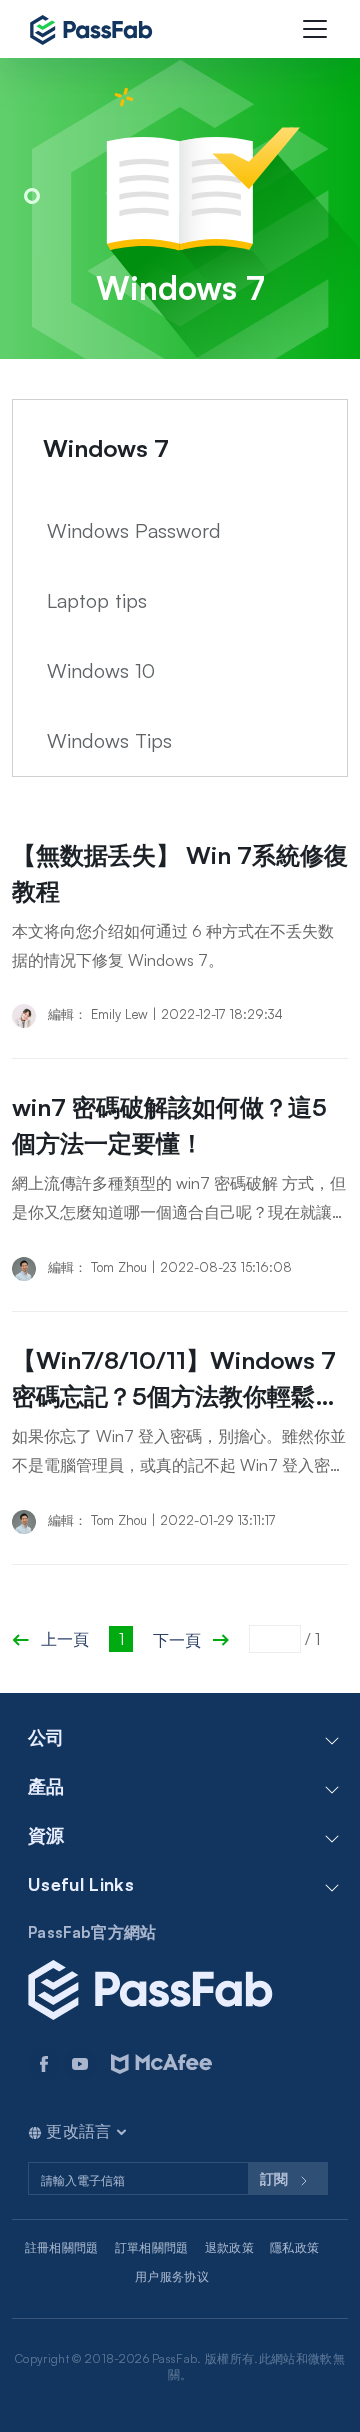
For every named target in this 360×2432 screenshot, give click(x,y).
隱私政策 (294, 2247)
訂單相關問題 (152, 2247)
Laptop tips (97, 600)
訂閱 (276, 2178)
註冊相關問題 (62, 2247)
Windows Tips (109, 740)
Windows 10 (101, 670)
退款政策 (229, 2247)
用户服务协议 (172, 2276)
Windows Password (134, 530)
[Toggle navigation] (315, 29)
